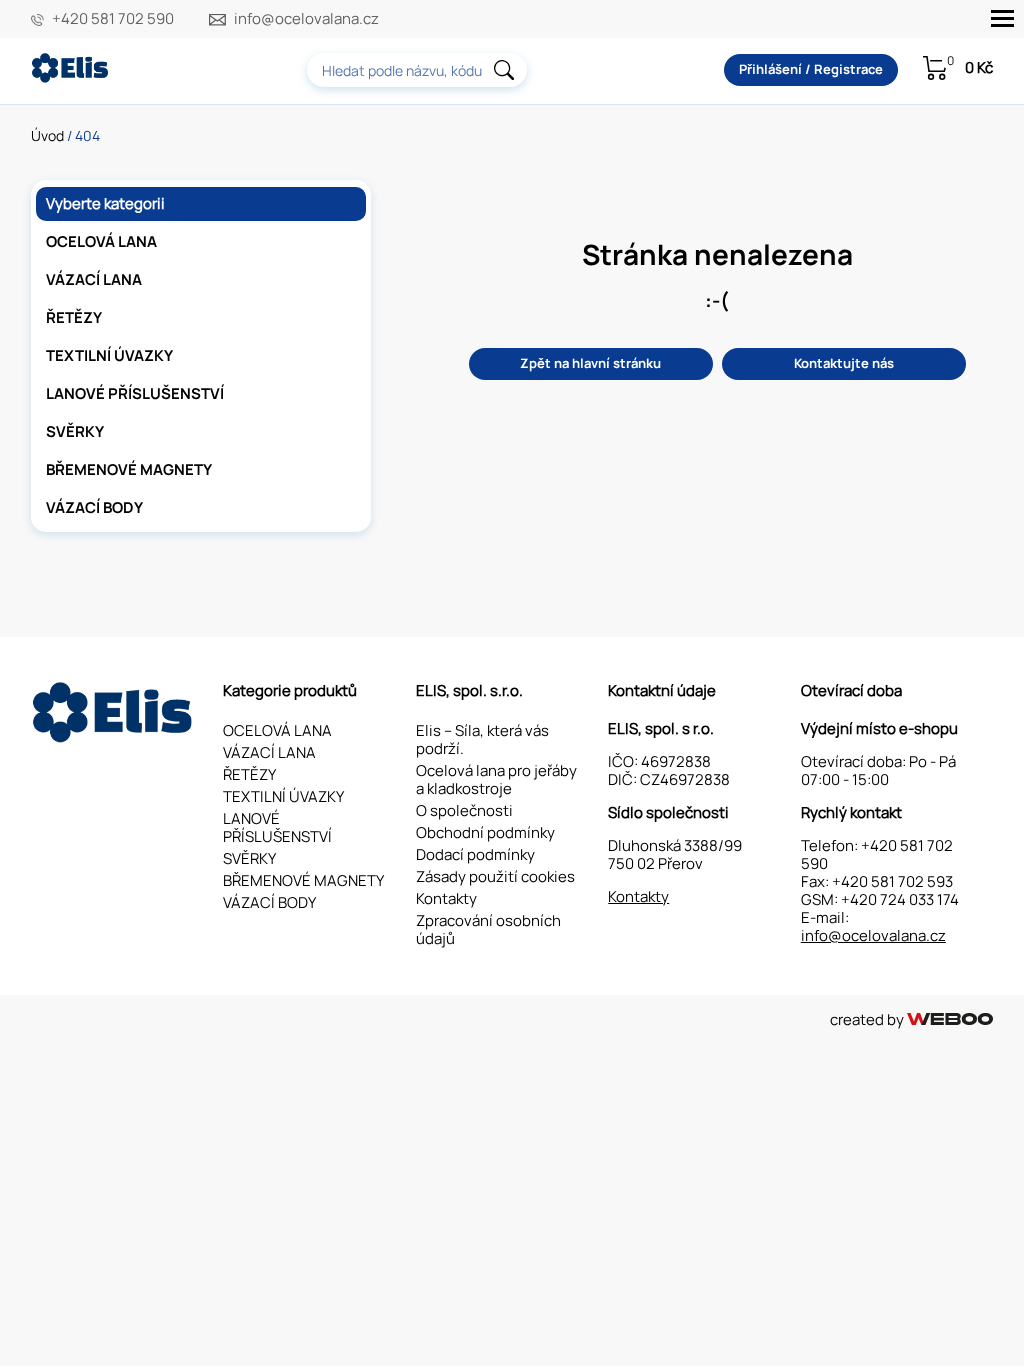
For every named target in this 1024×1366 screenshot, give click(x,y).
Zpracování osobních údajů (488, 929)
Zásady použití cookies (495, 876)
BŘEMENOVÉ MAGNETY (129, 469)
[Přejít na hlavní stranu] (71, 77)
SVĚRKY (75, 431)
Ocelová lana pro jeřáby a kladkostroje (496, 779)
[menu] (1002, 18)
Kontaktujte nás (844, 363)
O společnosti (464, 810)
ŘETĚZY (74, 317)
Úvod (47, 135)
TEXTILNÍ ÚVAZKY (109, 355)
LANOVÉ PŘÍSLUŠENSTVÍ (135, 393)
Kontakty (446, 898)
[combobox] (417, 70)
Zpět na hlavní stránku (590, 363)
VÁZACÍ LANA (94, 279)
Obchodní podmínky (485, 832)
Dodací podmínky (475, 854)
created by (868, 1019)
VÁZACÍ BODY (94, 507)
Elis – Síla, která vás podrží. (482, 739)
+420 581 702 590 (113, 19)
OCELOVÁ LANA (101, 241)
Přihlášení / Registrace (811, 69)
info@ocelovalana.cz (306, 19)
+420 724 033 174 (900, 899)
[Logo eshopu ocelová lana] (114, 737)
